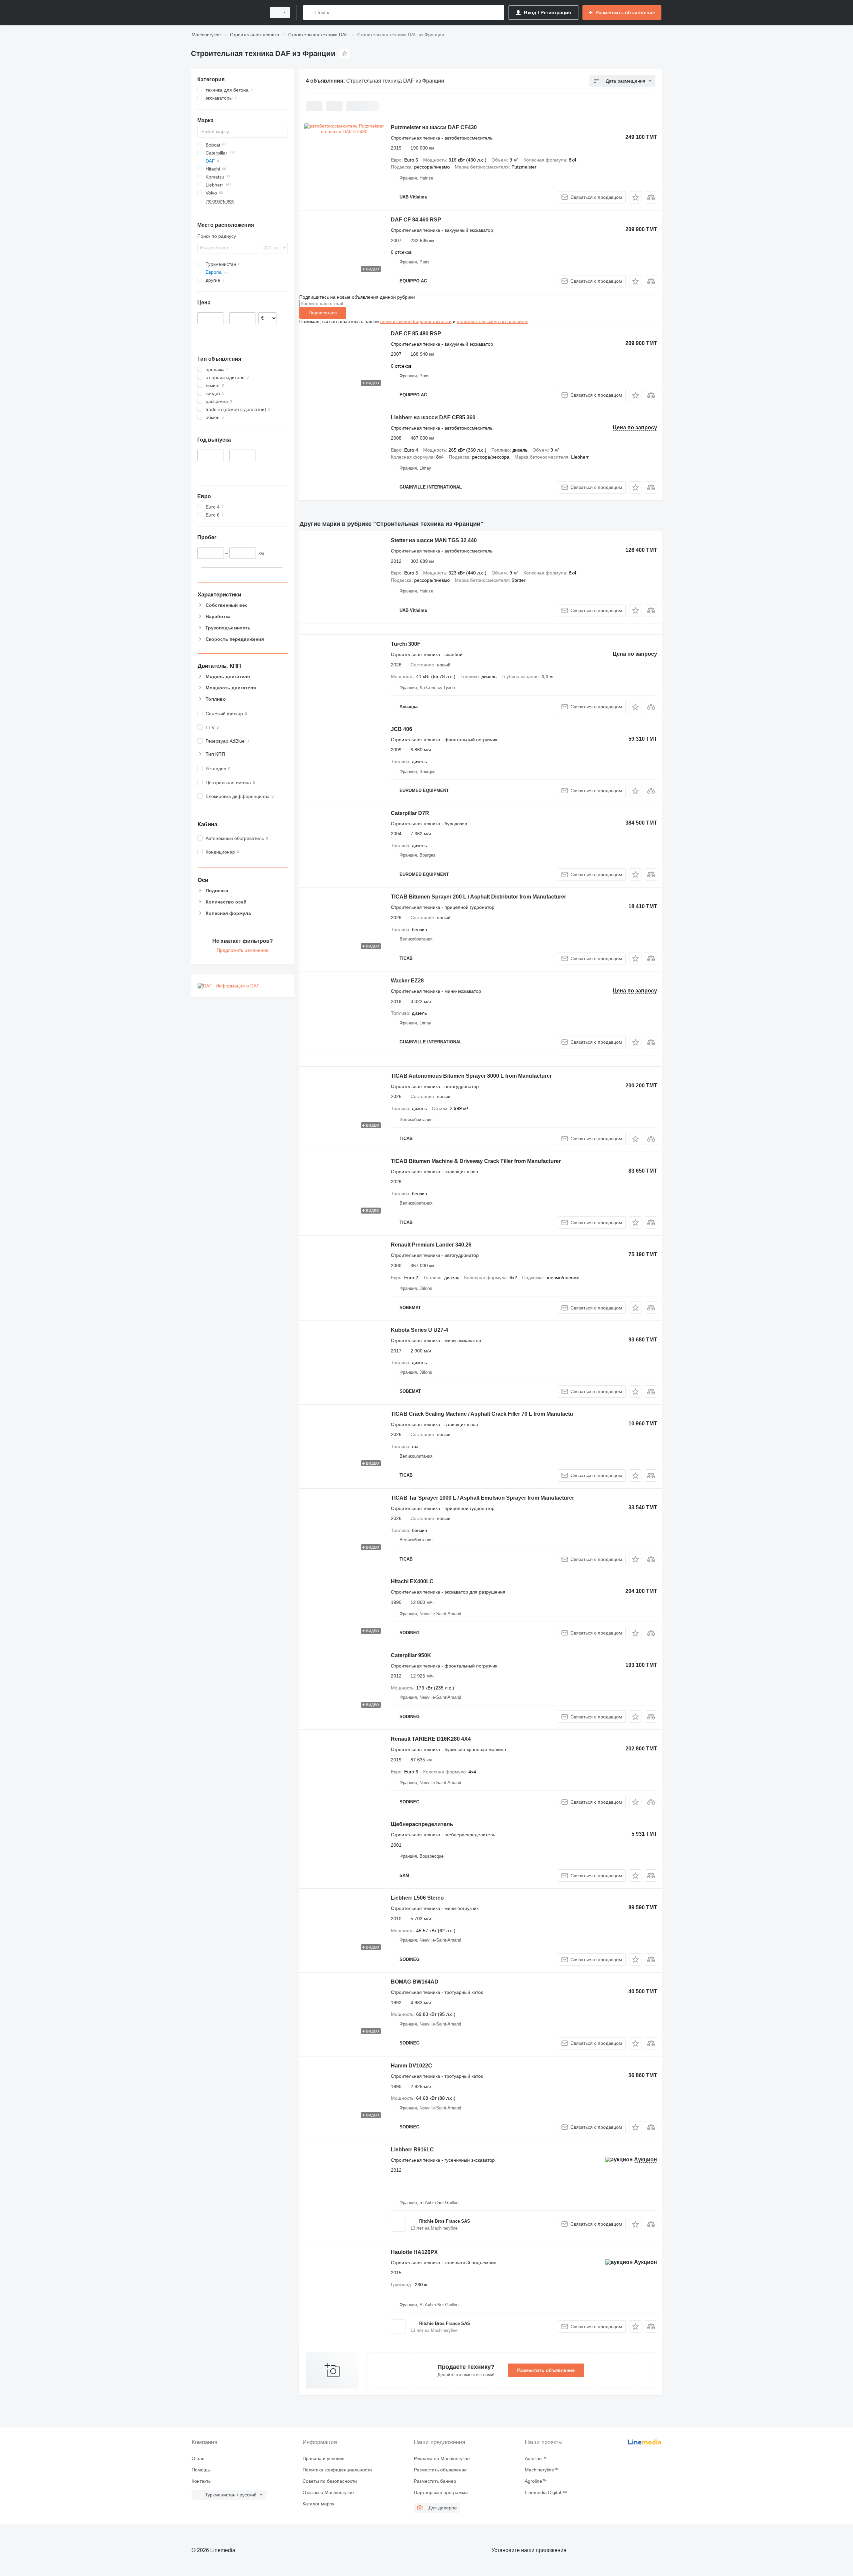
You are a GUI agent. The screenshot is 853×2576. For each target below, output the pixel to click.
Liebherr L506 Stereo (417, 1898)
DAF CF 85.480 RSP (416, 334)
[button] (635, 197)
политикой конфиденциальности (416, 321)
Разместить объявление (546, 2370)
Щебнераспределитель (422, 1824)
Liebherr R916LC (412, 2150)
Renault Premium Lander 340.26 (431, 1245)
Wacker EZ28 (407, 981)
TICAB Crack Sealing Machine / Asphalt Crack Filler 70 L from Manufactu (482, 1414)
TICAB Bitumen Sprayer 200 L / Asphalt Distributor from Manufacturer (478, 897)
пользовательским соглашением (492, 321)
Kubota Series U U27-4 (420, 1330)
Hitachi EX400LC (412, 1581)
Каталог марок (318, 2504)
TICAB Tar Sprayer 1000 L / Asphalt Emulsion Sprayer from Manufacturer (482, 1498)
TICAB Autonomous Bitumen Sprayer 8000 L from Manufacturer (471, 1076)
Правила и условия (324, 2458)
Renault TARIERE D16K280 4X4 (431, 1739)
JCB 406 (402, 729)
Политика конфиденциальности (337, 2470)
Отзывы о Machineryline (328, 2492)
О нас (198, 2458)
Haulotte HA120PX (414, 2252)
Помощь (201, 2470)
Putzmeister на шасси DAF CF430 (434, 127)
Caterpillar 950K (411, 1655)
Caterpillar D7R (410, 813)
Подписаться (323, 313)
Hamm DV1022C (412, 2066)
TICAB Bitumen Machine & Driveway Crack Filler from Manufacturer (476, 1161)
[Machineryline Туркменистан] (227, 12)
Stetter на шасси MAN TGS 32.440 (434, 540)
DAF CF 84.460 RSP (416, 220)
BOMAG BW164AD (415, 1982)
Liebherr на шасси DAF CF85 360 (433, 417)
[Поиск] (310, 12)
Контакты (202, 2481)
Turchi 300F (406, 644)
